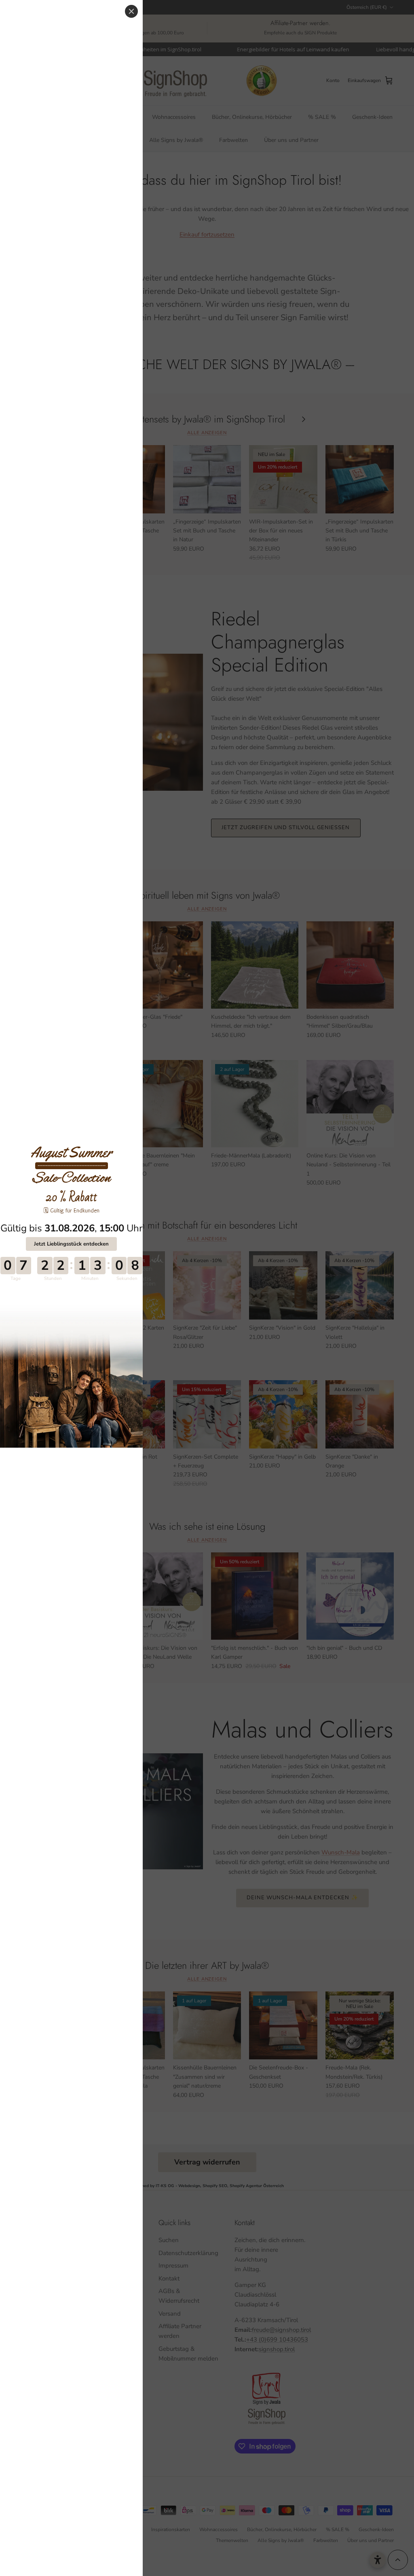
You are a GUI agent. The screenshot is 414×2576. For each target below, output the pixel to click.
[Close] (131, 11)
